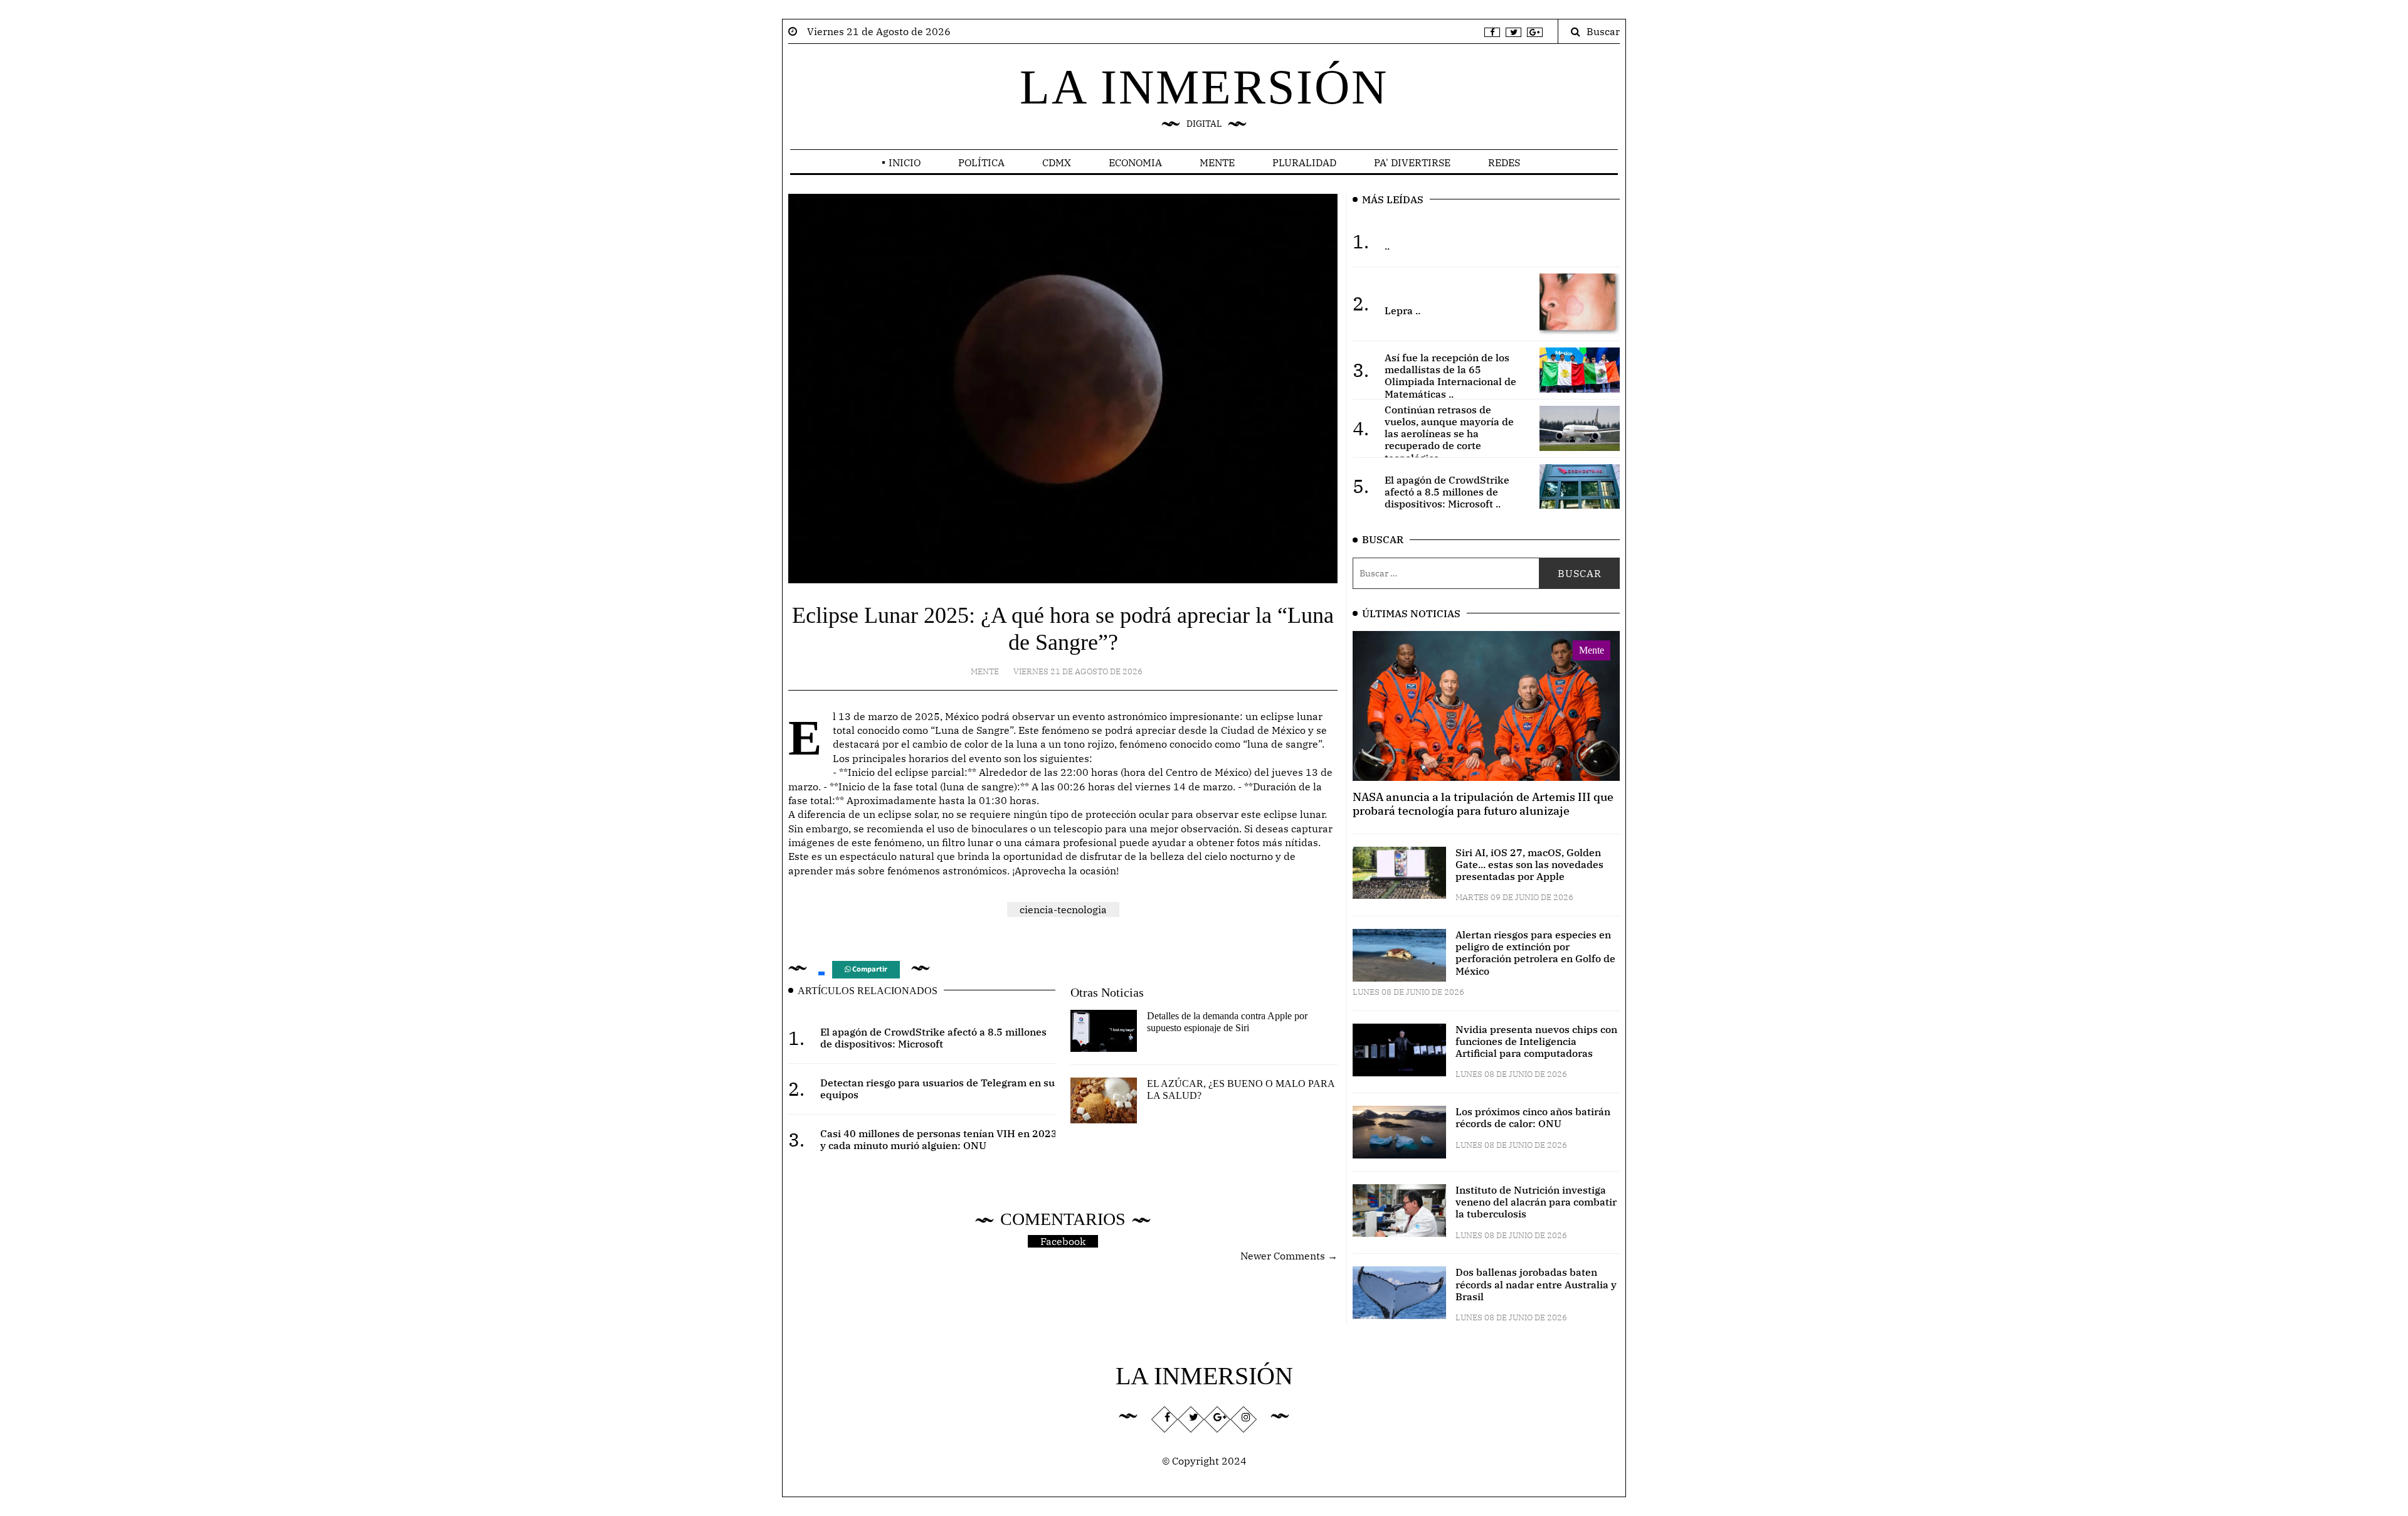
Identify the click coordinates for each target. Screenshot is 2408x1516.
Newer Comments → (1289, 1256)
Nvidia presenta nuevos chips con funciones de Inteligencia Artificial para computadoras (1536, 1041)
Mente (1217, 162)
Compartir (869, 969)
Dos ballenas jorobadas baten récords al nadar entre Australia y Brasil (1536, 1284)
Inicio (905, 162)
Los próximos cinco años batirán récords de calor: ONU (1533, 1117)
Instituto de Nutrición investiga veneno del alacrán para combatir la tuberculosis (1536, 1202)
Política (981, 162)
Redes (1504, 162)
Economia (1135, 162)
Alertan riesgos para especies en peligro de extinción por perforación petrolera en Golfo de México (1535, 953)
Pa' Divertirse (1412, 162)
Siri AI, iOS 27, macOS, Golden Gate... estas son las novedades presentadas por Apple (1529, 864)
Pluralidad (1304, 162)
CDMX (1057, 162)
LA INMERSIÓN (1204, 87)
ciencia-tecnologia (1063, 909)
